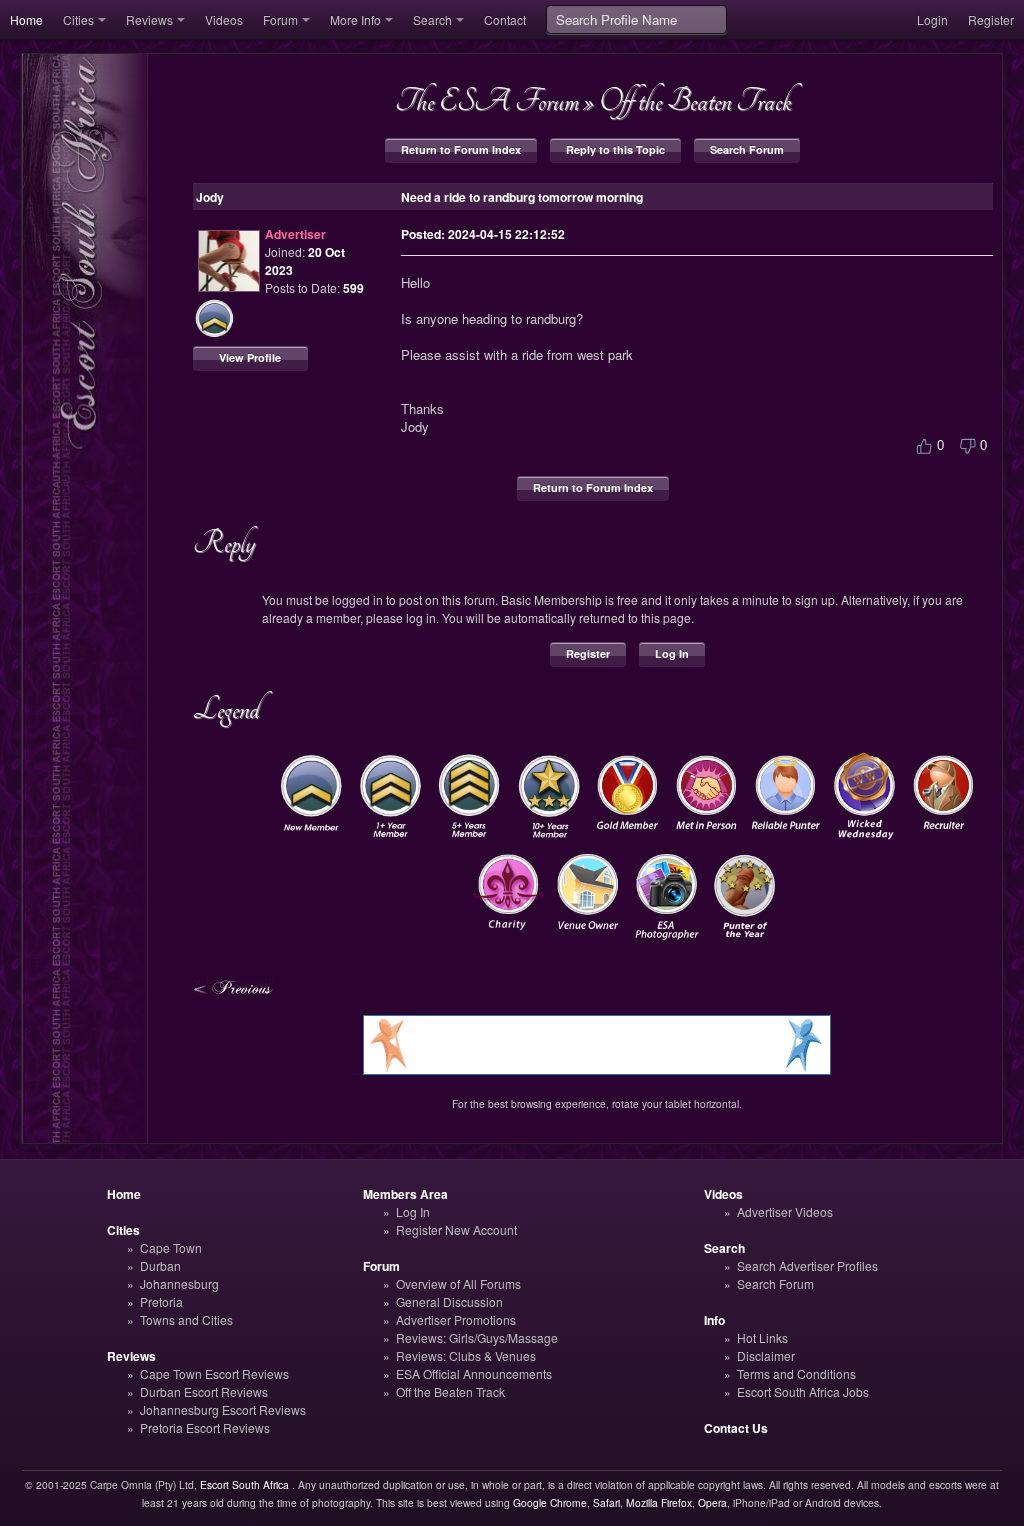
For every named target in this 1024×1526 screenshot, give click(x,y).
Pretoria (161, 1301)
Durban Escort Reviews (204, 1391)
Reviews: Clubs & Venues (466, 1355)
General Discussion (449, 1301)
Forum (280, 19)
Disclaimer (766, 1355)
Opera (712, 1502)
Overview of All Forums (458, 1283)
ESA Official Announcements (474, 1373)
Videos (224, 19)
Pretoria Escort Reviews (205, 1427)
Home (26, 19)
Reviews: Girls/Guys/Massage (477, 1337)
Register (991, 19)
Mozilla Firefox (659, 1502)
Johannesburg (179, 1283)
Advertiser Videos (785, 1211)
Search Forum (747, 149)
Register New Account (456, 1229)
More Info (355, 19)
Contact (505, 19)
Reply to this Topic (615, 149)
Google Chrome (550, 1502)
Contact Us (736, 1428)
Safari (606, 1502)
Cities (78, 19)
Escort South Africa (244, 1484)
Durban (160, 1265)
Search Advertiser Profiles (807, 1265)
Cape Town (171, 1247)
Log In (672, 653)
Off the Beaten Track (695, 101)
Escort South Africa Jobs (803, 1391)
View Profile (250, 357)
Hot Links (762, 1337)
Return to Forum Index (461, 149)
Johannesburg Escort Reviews (223, 1409)
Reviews (149, 19)
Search (432, 19)
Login (932, 19)
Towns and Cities (186, 1319)
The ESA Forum (487, 101)
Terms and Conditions (796, 1373)
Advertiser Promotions (456, 1319)
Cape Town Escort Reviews (214, 1373)
